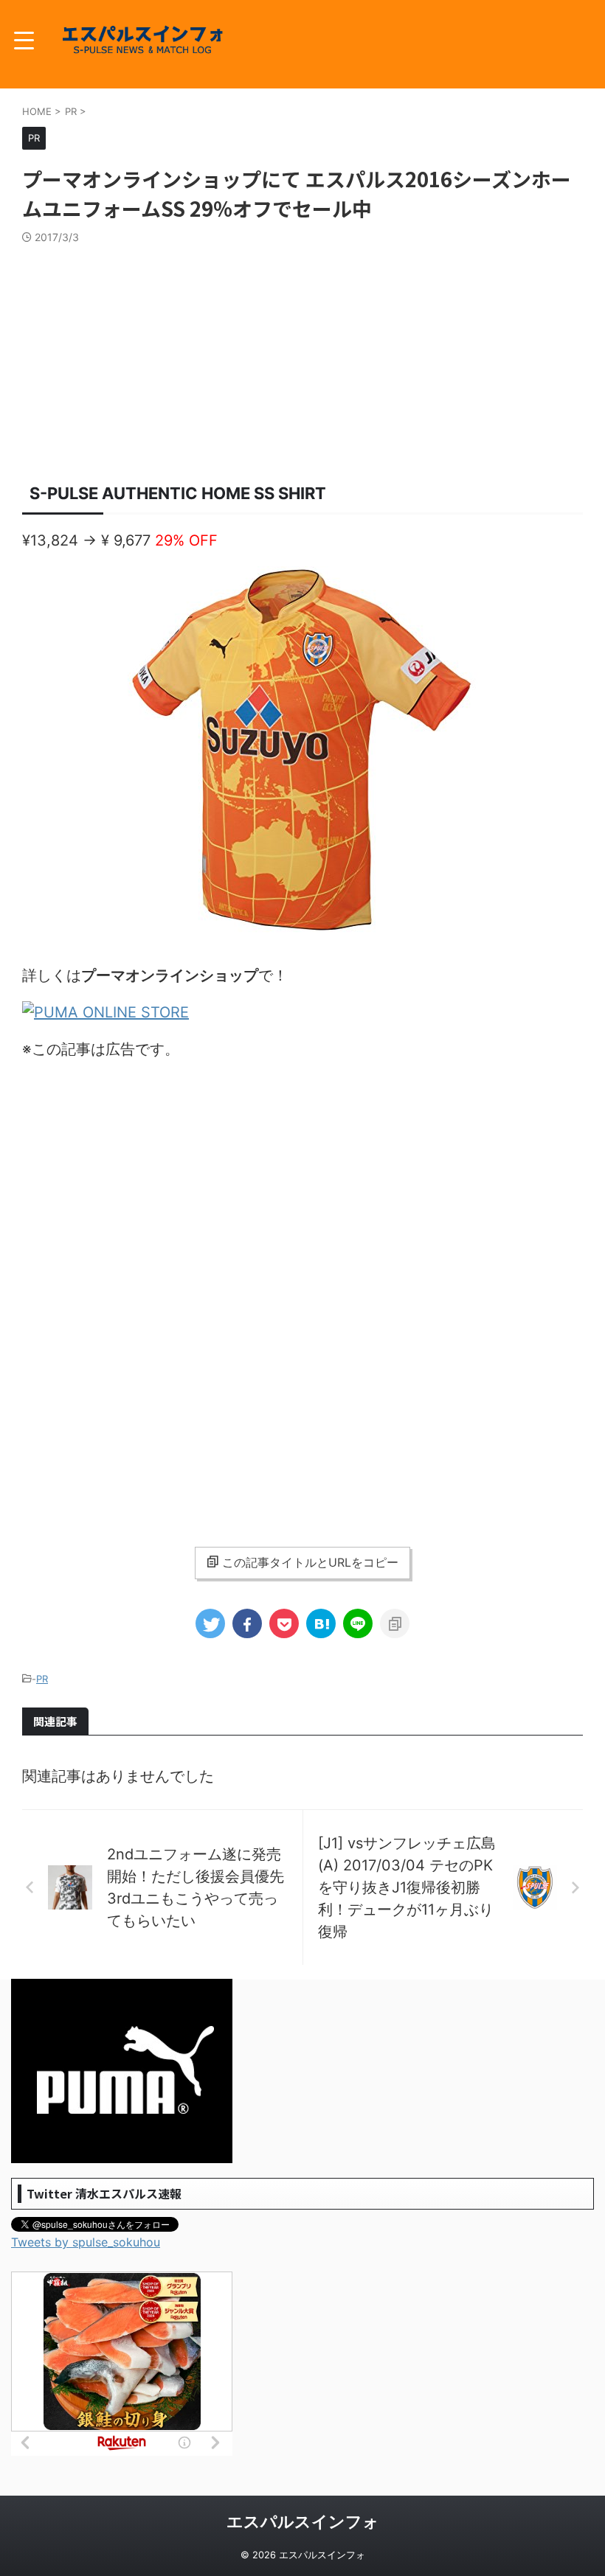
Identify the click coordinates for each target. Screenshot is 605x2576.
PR (42, 1679)
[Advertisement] (302, 355)
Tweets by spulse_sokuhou (86, 2242)
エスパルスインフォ (303, 2521)
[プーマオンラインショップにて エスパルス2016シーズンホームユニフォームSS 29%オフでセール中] (321, 1623)
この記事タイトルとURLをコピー (310, 1562)
